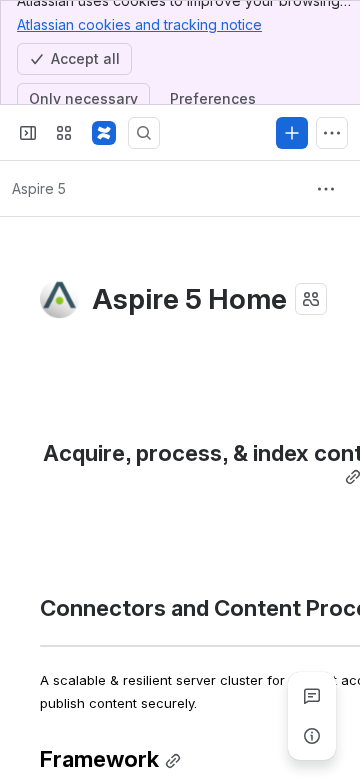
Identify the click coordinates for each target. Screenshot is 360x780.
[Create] (292, 133)
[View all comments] (312, 696)
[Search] (144, 133)
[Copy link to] (173, 761)
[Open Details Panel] (312, 736)
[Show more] (332, 133)
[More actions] (326, 189)
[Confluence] (104, 133)
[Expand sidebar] (28, 133)
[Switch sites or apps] (64, 133)
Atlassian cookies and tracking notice (139, 24)
